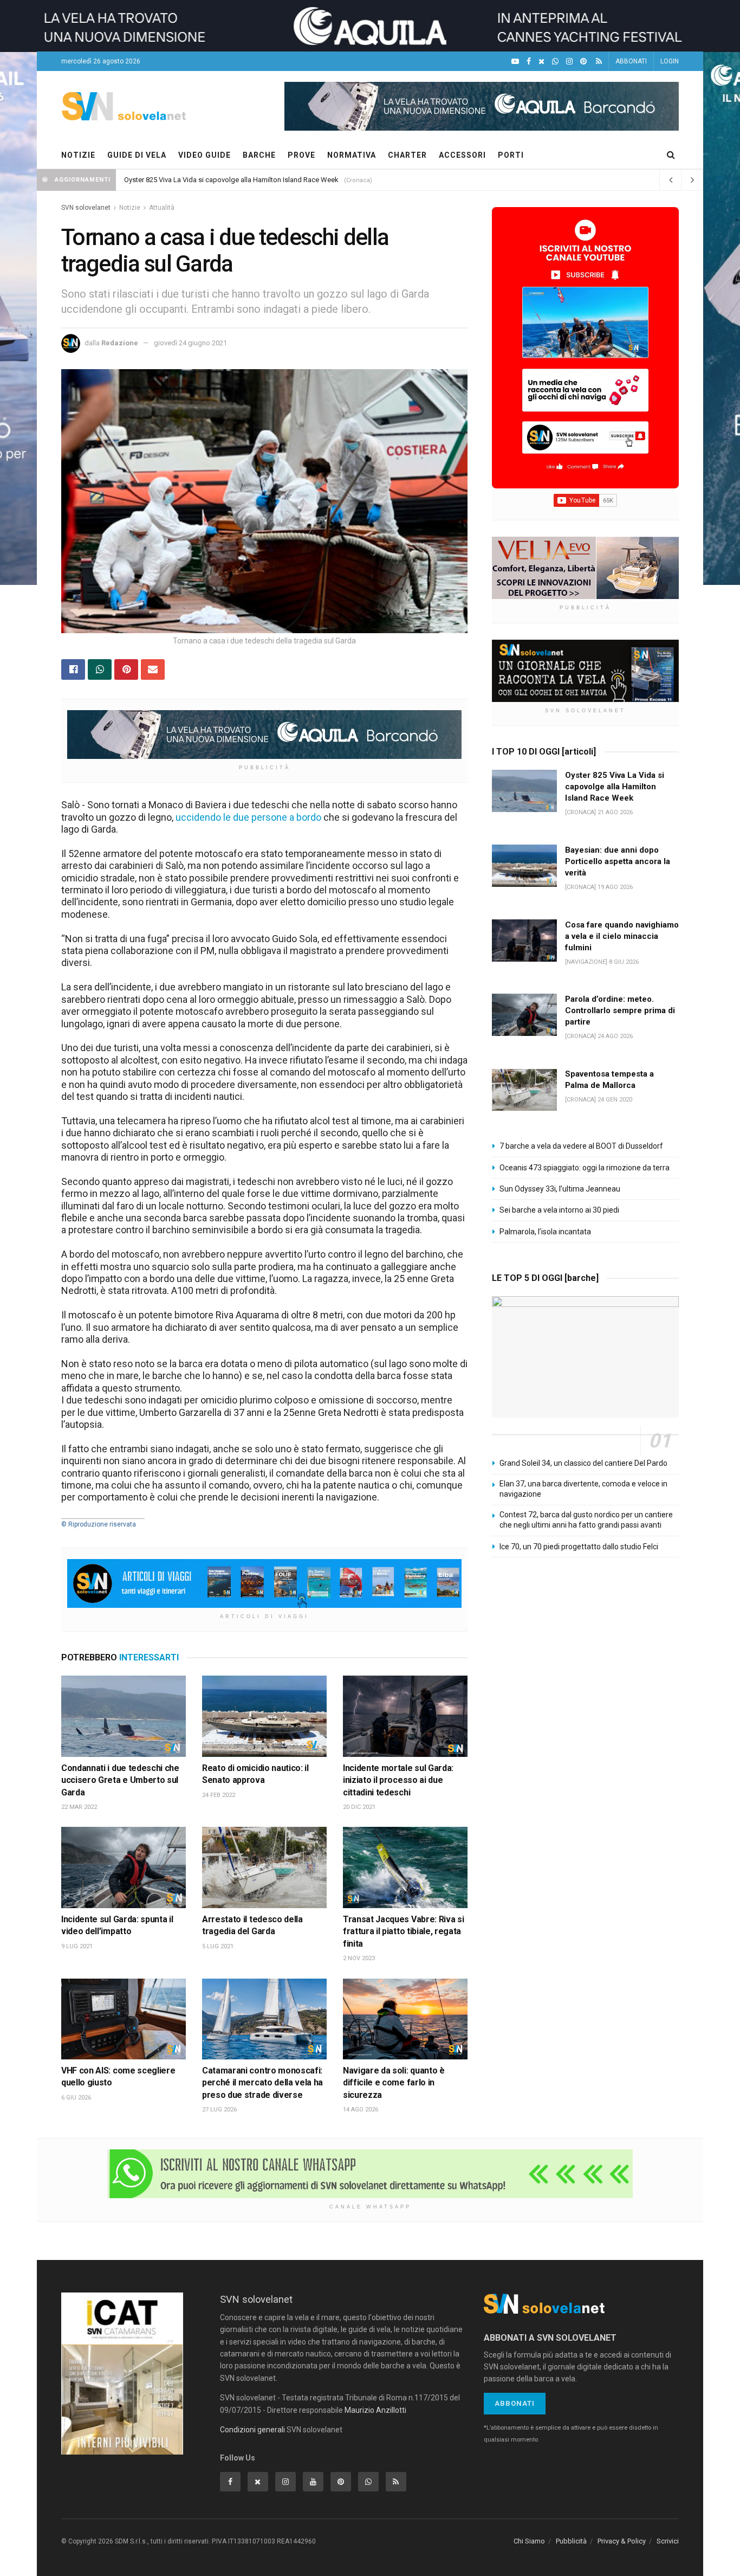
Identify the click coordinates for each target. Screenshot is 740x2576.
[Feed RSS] (599, 62)
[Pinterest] (583, 62)
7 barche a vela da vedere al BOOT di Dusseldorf (581, 1146)
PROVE (301, 155)
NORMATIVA (352, 155)
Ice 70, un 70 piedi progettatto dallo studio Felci (579, 1547)
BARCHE (259, 155)
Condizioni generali (252, 2430)
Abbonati (515, 2403)
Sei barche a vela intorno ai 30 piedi (559, 1210)
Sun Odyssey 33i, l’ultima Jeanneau (560, 1189)
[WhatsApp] (555, 62)
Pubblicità (571, 2541)
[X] (541, 62)
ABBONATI (631, 61)
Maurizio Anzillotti (375, 2410)
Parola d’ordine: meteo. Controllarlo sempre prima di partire (620, 1010)
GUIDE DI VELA (137, 155)
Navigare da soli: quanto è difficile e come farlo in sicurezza (394, 2083)
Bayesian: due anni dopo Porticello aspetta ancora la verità (618, 861)
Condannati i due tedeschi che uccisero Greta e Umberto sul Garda (120, 1780)
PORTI (511, 155)
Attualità (162, 208)
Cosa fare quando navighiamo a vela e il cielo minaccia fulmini (622, 936)
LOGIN (670, 61)
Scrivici (668, 2541)
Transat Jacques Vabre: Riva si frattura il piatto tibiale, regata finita (403, 1931)
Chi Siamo (529, 2541)
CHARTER (407, 155)
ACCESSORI (462, 155)
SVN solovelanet (86, 208)
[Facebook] (529, 62)
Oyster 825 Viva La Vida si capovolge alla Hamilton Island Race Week (231, 180)
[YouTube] (515, 62)
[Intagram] (569, 62)
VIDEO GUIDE (205, 155)
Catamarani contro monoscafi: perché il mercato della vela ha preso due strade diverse (262, 2083)
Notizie (130, 208)
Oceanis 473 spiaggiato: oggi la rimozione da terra (585, 1168)
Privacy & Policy (622, 2541)
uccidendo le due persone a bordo (248, 817)
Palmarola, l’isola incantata (545, 1232)
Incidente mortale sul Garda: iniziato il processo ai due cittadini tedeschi (398, 1780)
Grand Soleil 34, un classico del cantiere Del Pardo (583, 1463)
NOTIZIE (78, 155)
